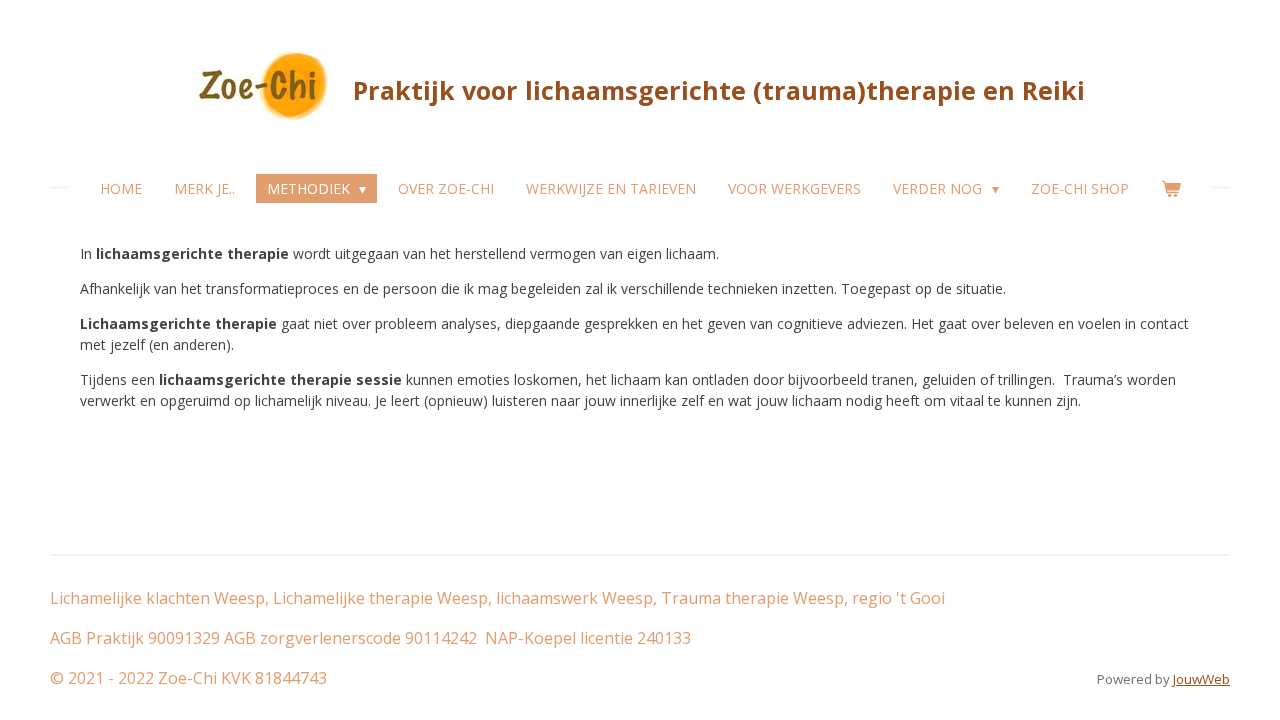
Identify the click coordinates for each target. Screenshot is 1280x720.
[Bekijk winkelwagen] (1171, 188)
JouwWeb (1201, 679)
